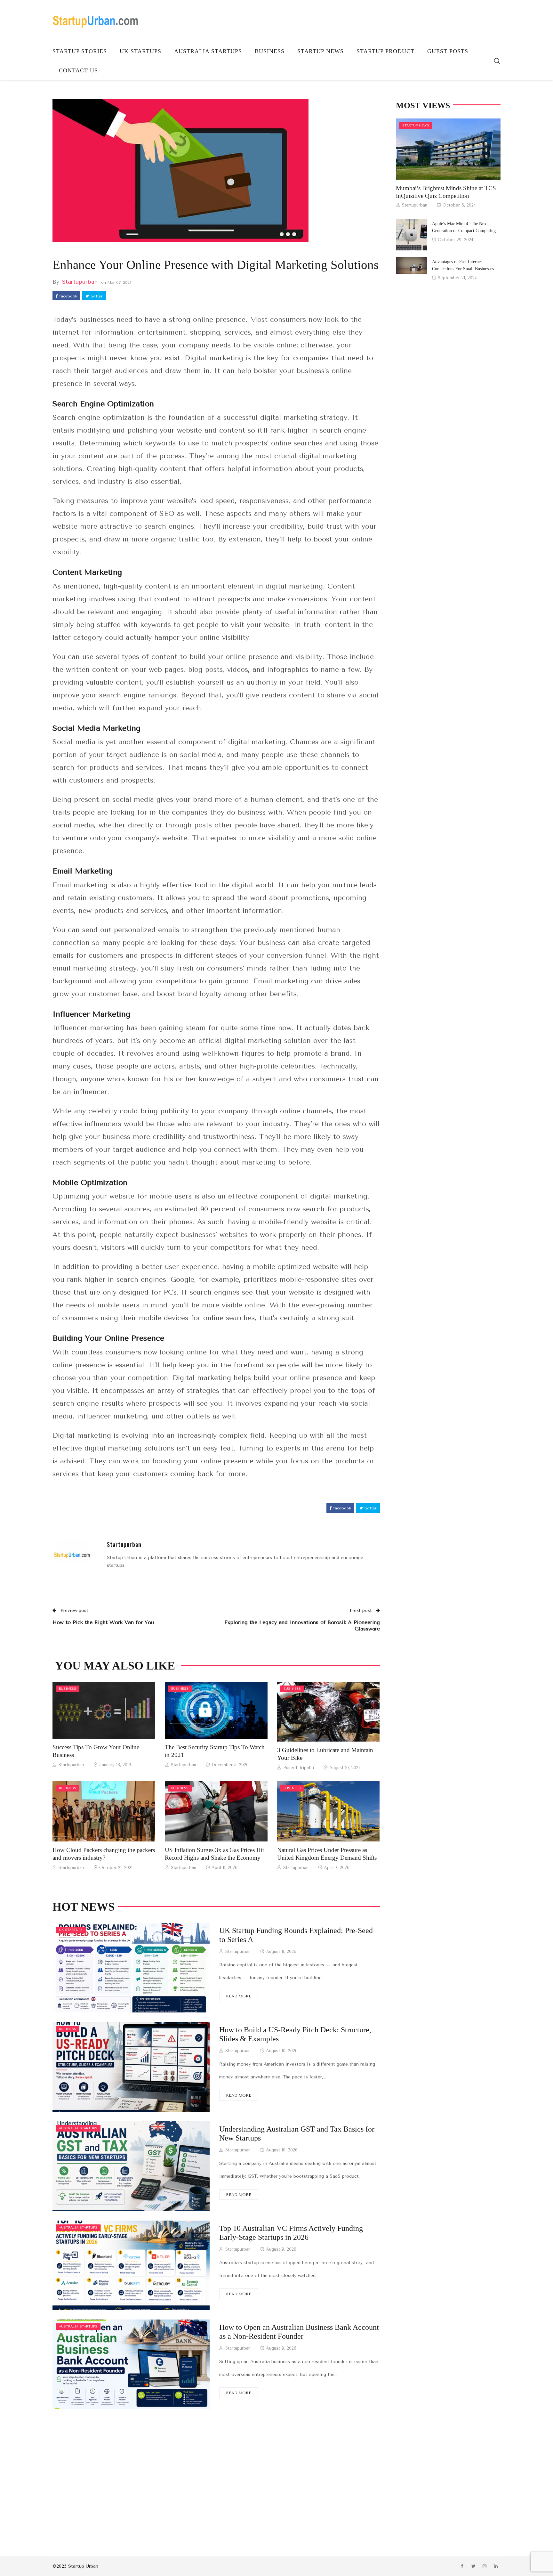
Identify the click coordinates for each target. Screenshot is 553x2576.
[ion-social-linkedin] (496, 2566)
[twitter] (112, 1711)
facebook (68, 296)
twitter (96, 296)
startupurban (80, 282)
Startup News (321, 51)
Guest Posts (448, 51)
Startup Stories (80, 51)
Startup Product (385, 51)
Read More (239, 1996)
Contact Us (78, 70)
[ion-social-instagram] (485, 2566)
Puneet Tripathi (299, 1768)
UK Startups (140, 51)
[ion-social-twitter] (473, 2566)
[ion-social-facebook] (462, 2566)
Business (270, 51)
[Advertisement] (216, 2473)
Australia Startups (208, 51)
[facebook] (94, 1711)
